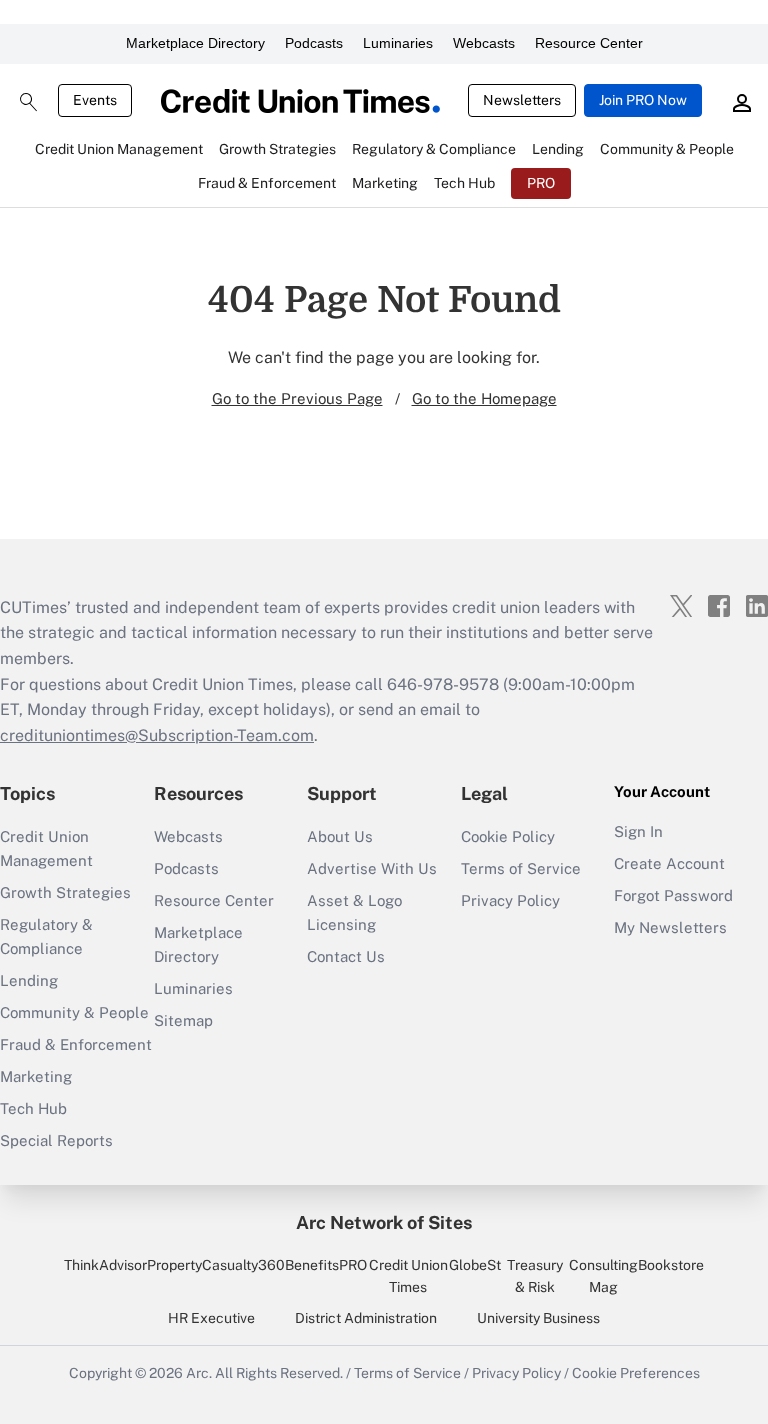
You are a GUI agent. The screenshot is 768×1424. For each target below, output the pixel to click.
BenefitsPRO (326, 1265)
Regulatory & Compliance (46, 936)
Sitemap (183, 1020)
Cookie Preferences (636, 1373)
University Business (538, 1318)
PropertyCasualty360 (216, 1265)
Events (95, 100)
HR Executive (211, 1318)
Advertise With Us (372, 868)
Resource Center (589, 43)
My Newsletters (670, 927)
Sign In (638, 831)
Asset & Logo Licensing (354, 912)
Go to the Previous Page (297, 398)
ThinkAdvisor (105, 1265)
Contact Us (346, 956)
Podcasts (314, 43)
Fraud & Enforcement (76, 1044)
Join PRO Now (643, 100)
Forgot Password (673, 895)
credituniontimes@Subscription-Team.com (157, 735)
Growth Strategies (65, 892)
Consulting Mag (603, 1276)
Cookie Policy (508, 836)
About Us (340, 836)
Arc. (199, 1373)
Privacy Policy (510, 900)
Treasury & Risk (535, 1276)
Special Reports (56, 1140)
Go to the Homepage (484, 398)
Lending (29, 980)
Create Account (669, 863)
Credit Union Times (408, 1276)
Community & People (74, 1012)
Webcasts (484, 43)
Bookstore (671, 1265)
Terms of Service (521, 868)
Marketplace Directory (195, 43)
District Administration (366, 1318)
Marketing (36, 1076)
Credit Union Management (46, 848)
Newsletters (522, 100)
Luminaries (398, 43)
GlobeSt (475, 1265)
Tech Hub (33, 1108)
